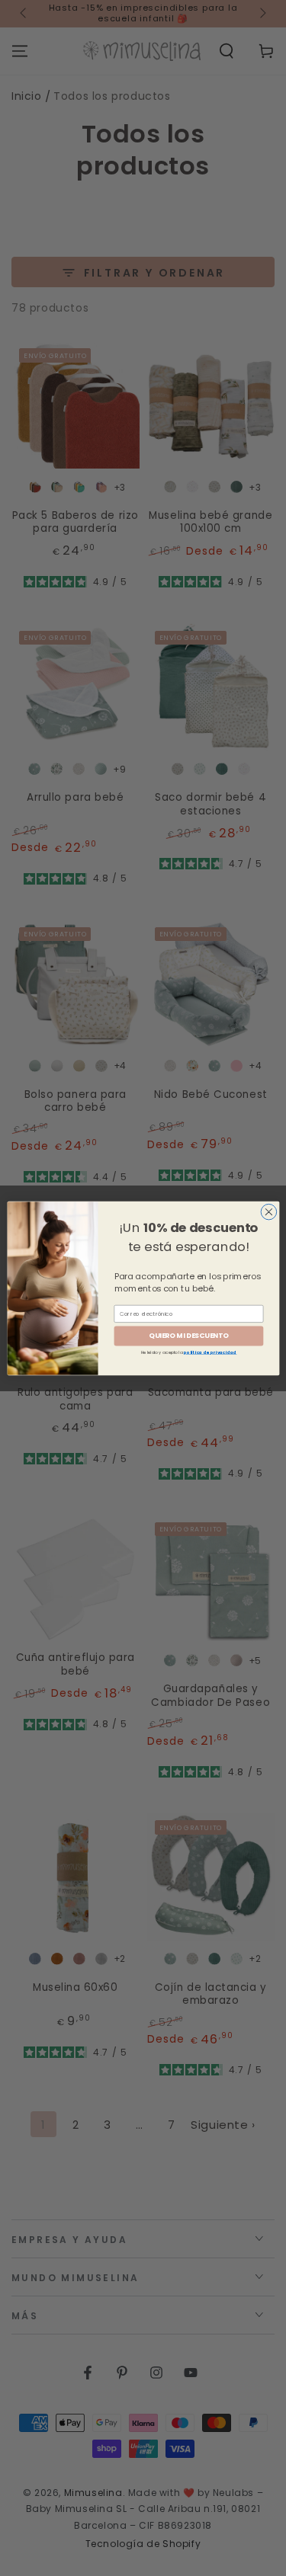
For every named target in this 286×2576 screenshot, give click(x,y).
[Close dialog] (269, 1212)
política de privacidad (210, 1352)
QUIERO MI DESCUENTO (188, 1335)
